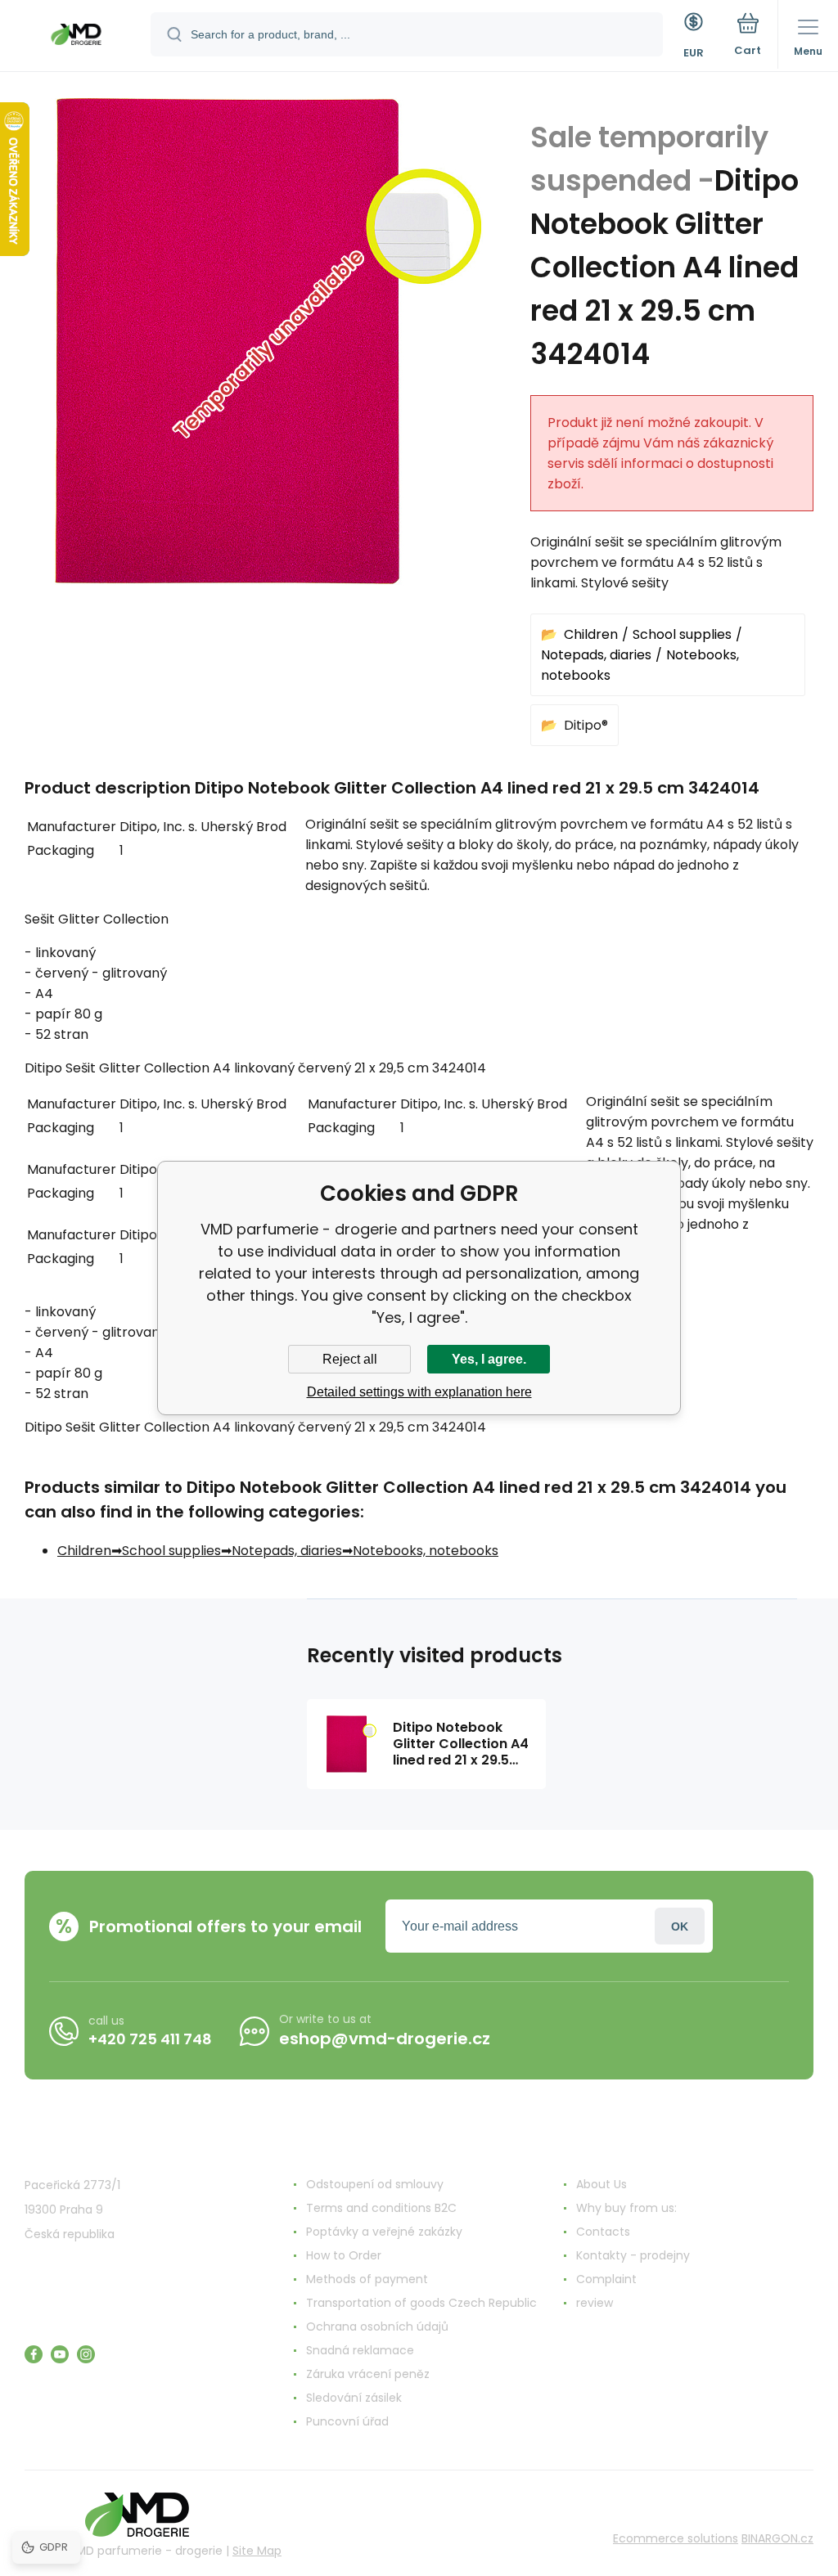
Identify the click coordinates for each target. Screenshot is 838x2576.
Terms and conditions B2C (381, 2208)
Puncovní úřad (347, 2421)
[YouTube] (60, 2354)
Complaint (606, 2279)
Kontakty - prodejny (633, 2255)
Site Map (257, 2551)
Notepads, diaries (596, 655)
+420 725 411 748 (150, 2039)
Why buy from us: (626, 2208)
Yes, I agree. (489, 1359)
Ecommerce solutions (676, 2538)
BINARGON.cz (777, 2538)
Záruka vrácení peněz (368, 2374)
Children (591, 634)
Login (680, 1926)
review (595, 2303)
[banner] (76, 37)
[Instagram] (86, 2354)
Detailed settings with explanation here (419, 1392)
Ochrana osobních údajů (377, 2326)
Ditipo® (586, 725)
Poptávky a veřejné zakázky (384, 2232)
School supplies (682, 634)
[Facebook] (34, 2354)
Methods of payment (367, 2279)
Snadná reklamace (360, 2350)
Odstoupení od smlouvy (375, 2184)
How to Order (344, 2255)
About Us (601, 2184)
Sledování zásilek (354, 2398)
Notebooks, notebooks (426, 1551)
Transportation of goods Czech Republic (421, 2303)
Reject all (350, 1359)
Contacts (603, 2232)
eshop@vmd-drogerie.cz (385, 2039)
